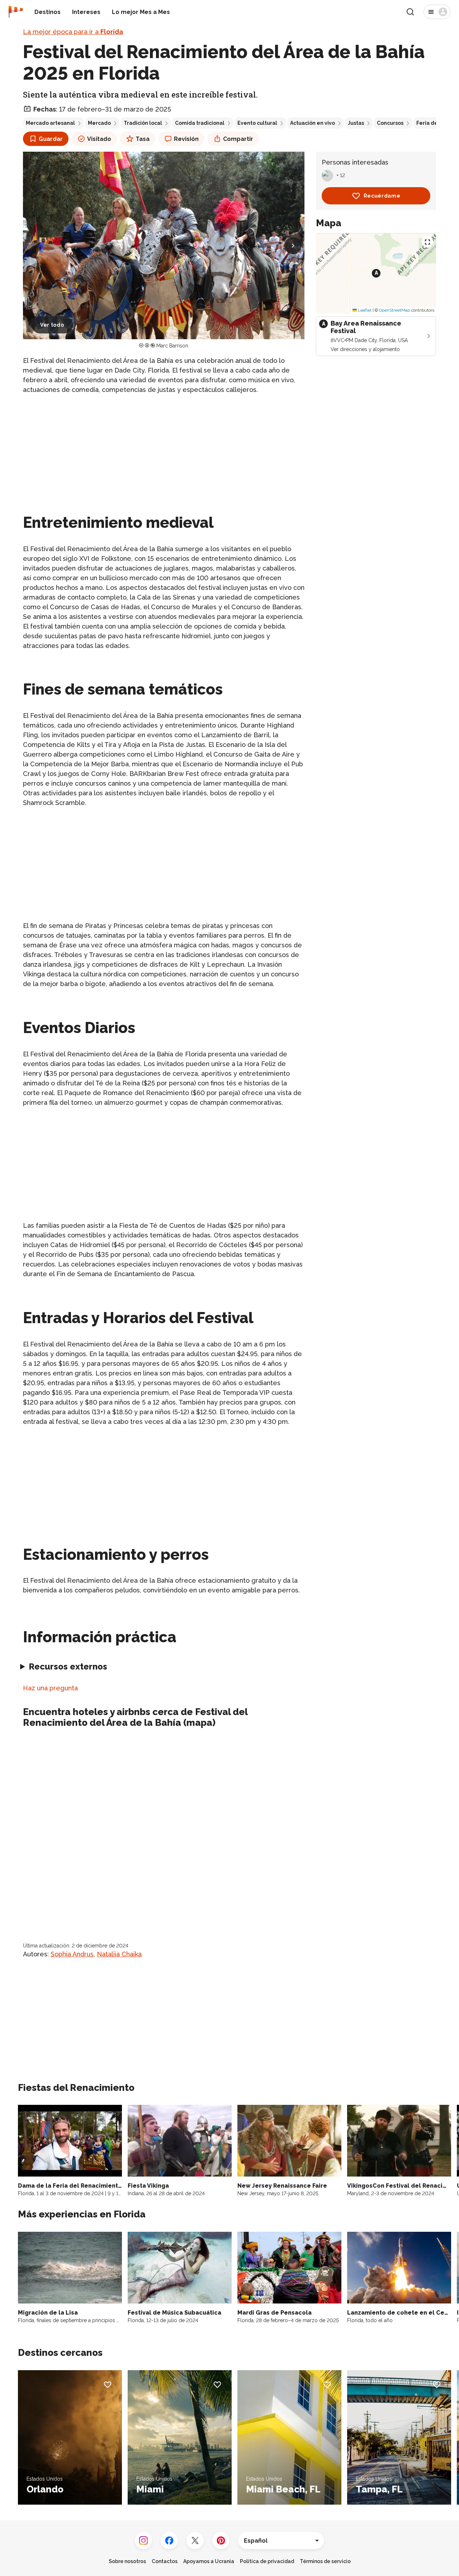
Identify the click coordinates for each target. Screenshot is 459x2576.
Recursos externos (68, 1666)
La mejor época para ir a (73, 32)
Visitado (99, 139)
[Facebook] (169, 2541)
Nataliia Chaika (119, 1954)
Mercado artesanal (50, 123)
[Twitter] (195, 2541)
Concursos (390, 123)
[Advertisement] (164, 451)
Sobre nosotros (127, 2561)
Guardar (51, 139)
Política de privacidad (267, 2561)
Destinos (48, 12)
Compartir (238, 139)
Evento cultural (257, 123)
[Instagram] (143, 2541)
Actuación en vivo (313, 123)
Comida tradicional (200, 123)
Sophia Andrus (72, 1954)
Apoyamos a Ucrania (209, 2561)
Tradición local (143, 123)
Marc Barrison (172, 346)
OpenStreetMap (394, 310)
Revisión (186, 139)
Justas (356, 123)
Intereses (86, 12)
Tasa (143, 139)
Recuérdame (382, 196)
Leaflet (364, 310)
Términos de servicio (325, 2561)
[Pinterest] (221, 2541)
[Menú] (437, 12)
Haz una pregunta (50, 1688)
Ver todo (52, 325)
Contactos (165, 2561)
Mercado (99, 123)
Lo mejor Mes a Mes (141, 12)
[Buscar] (410, 12)
